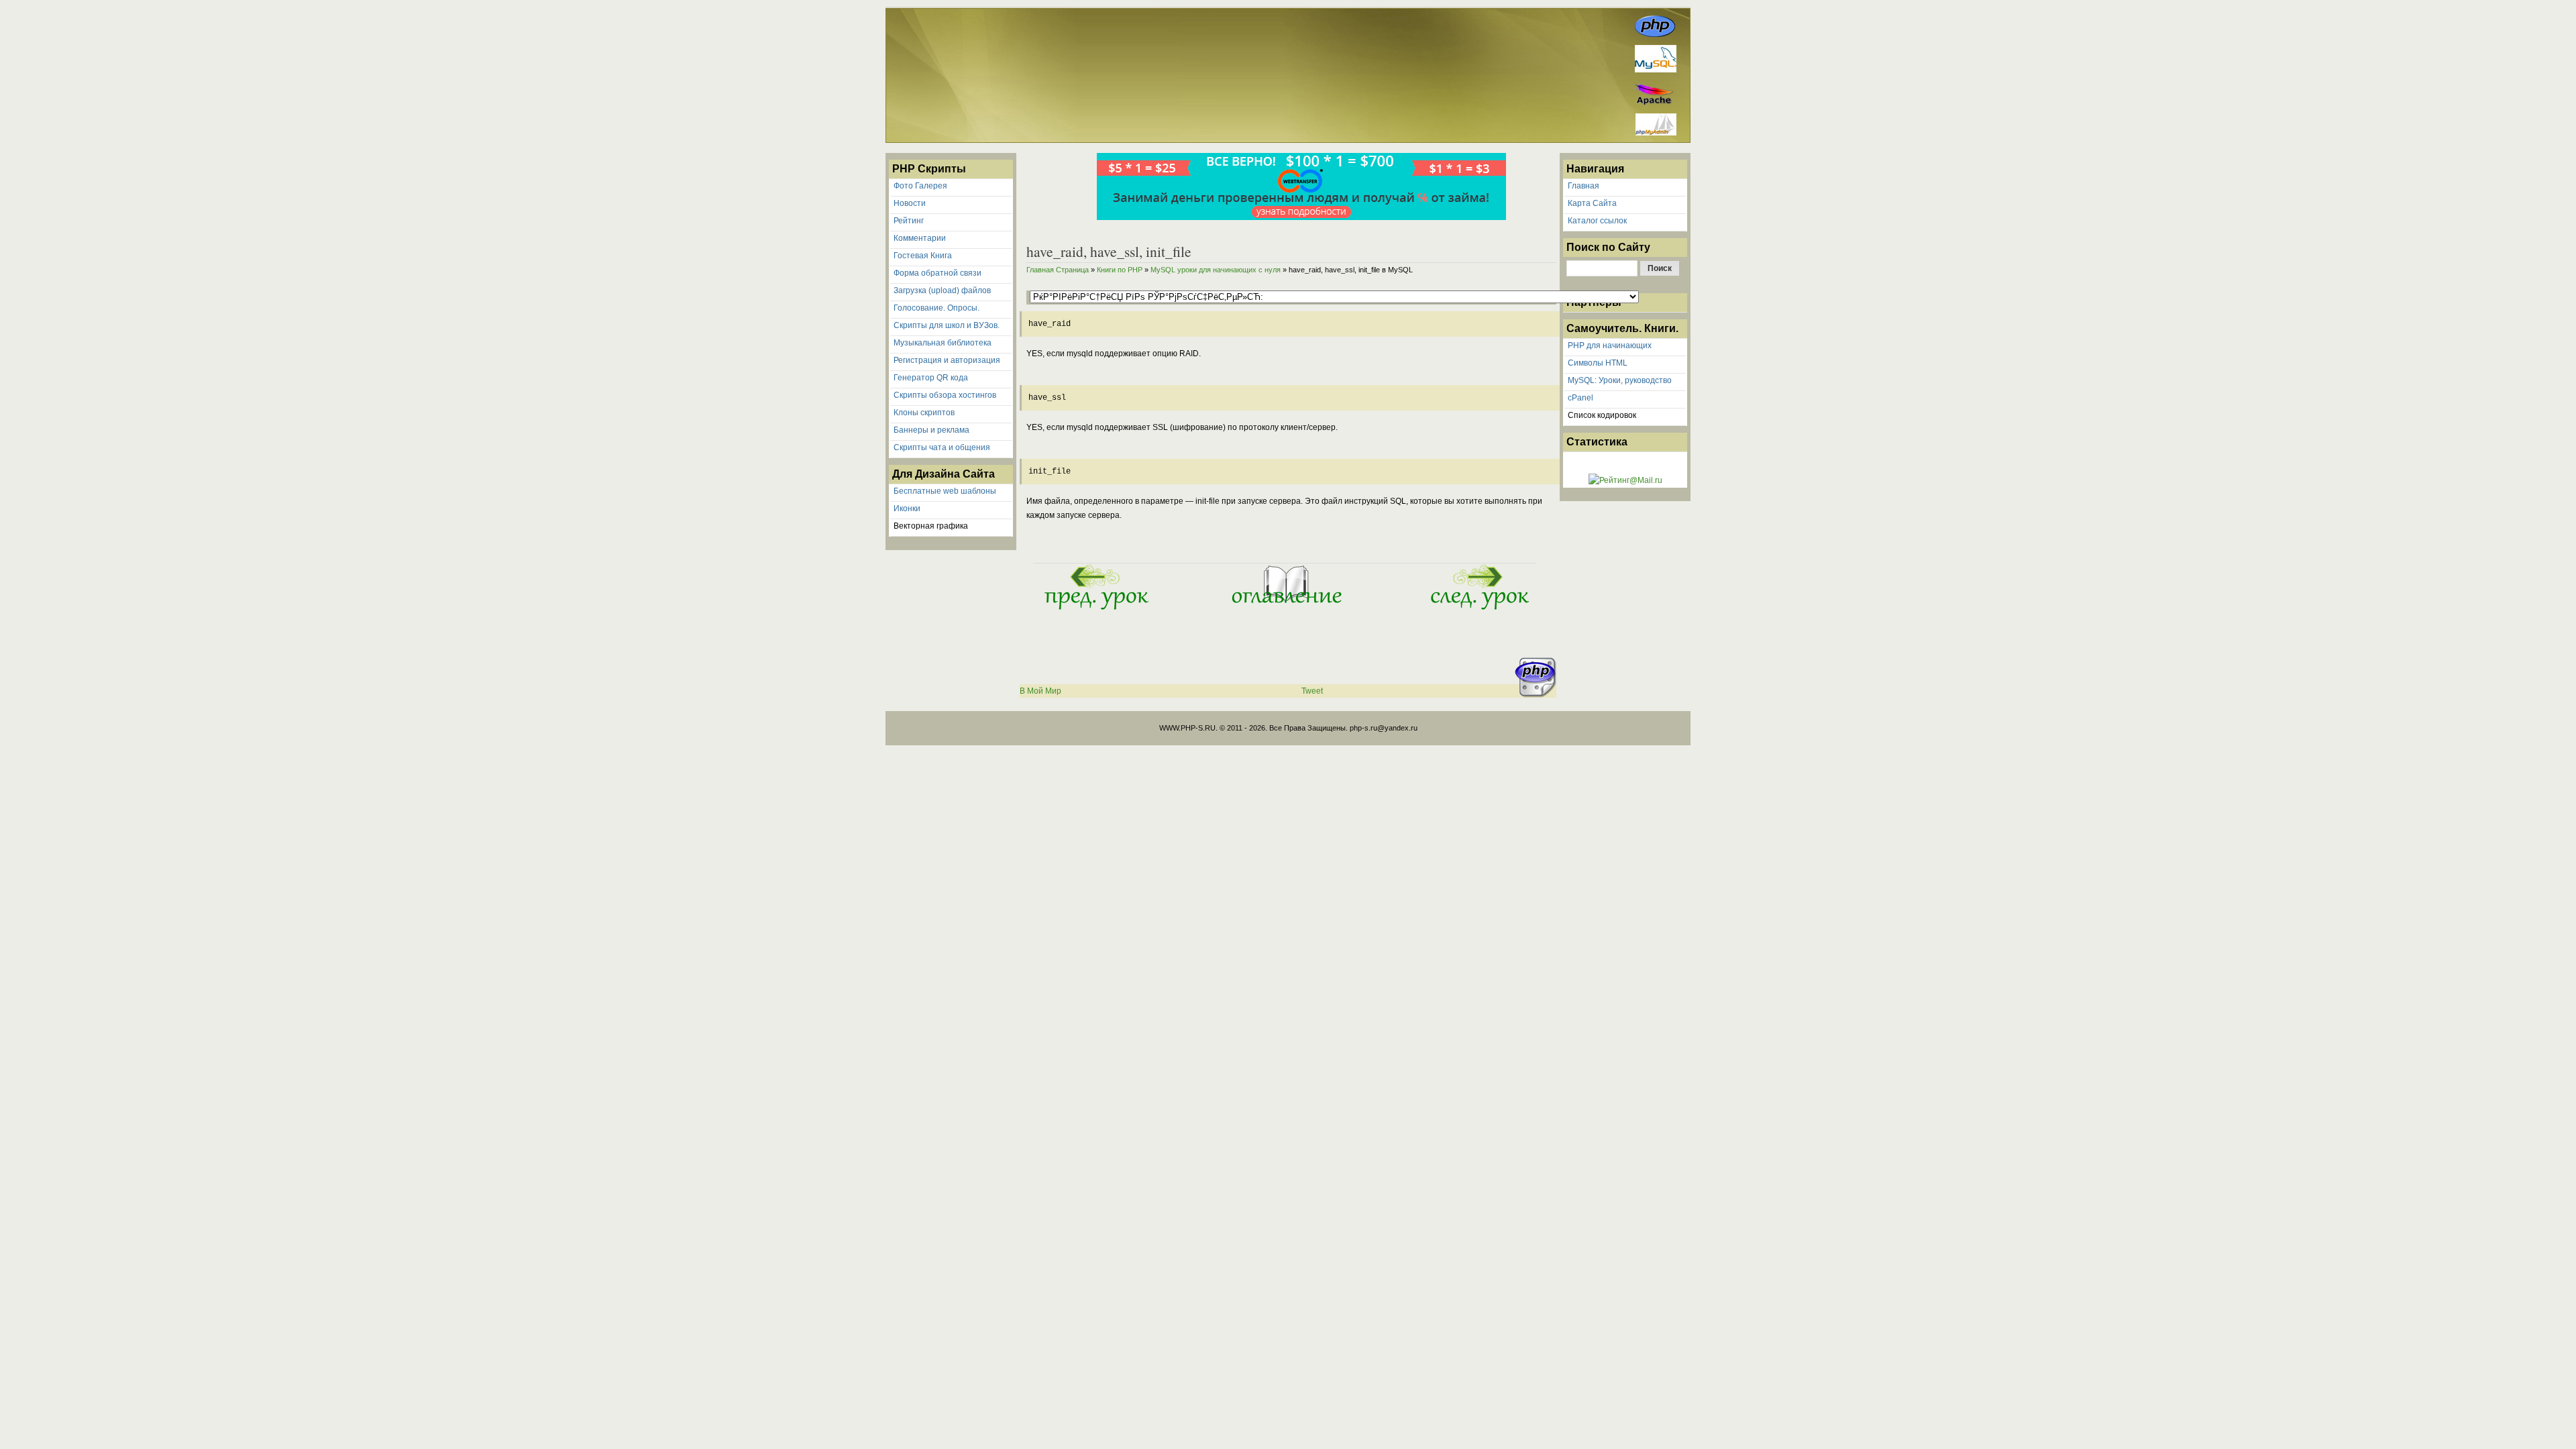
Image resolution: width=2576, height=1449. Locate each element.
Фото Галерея (920, 186)
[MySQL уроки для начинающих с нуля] (1285, 608)
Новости (910, 203)
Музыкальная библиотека (943, 343)
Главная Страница (1058, 270)
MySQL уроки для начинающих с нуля (1216, 270)
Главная (1584, 186)
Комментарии (920, 238)
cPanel (1580, 398)
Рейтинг (909, 221)
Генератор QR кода (931, 378)
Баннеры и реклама (931, 430)
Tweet (1312, 691)
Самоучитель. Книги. (1622, 328)
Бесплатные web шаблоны (945, 491)
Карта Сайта (1592, 203)
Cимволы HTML (1598, 363)
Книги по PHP (1120, 270)
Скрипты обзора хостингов (945, 395)
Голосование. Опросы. (936, 308)
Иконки (907, 508)
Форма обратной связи (937, 273)
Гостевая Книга (923, 256)
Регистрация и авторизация (947, 360)
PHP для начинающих (1610, 345)
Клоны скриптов (924, 413)
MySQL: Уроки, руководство (1620, 380)
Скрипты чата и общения (942, 447)
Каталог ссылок (1597, 221)
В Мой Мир (1040, 691)
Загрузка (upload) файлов (942, 290)
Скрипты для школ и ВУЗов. (947, 325)
